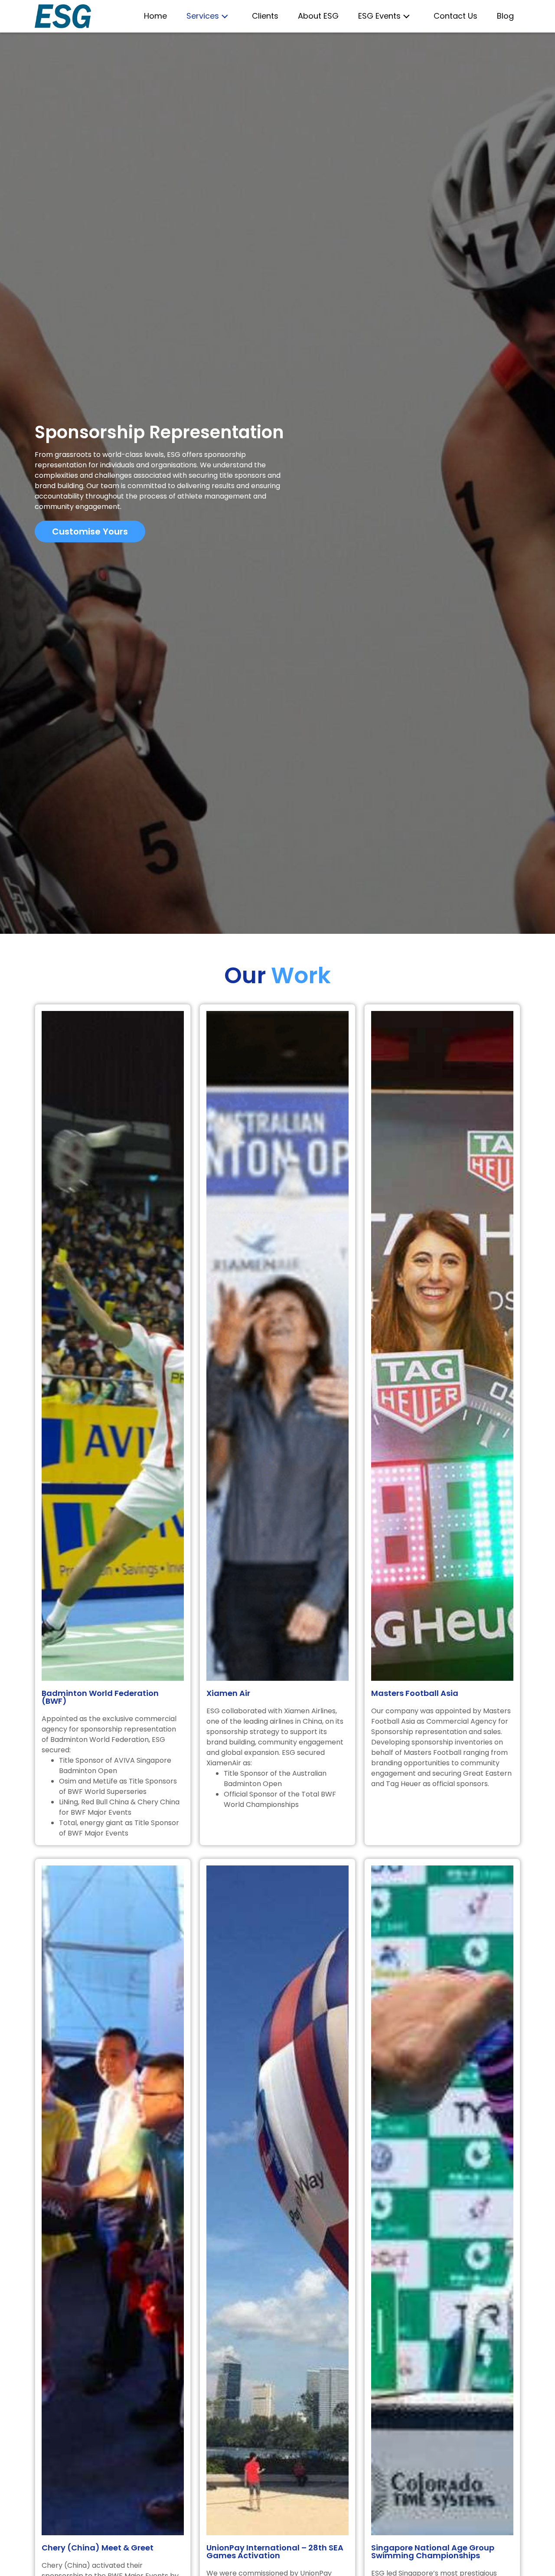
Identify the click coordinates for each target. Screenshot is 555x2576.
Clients (265, 16)
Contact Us (455, 16)
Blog (505, 16)
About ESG (318, 16)
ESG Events (379, 16)
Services (203, 16)
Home (155, 16)
